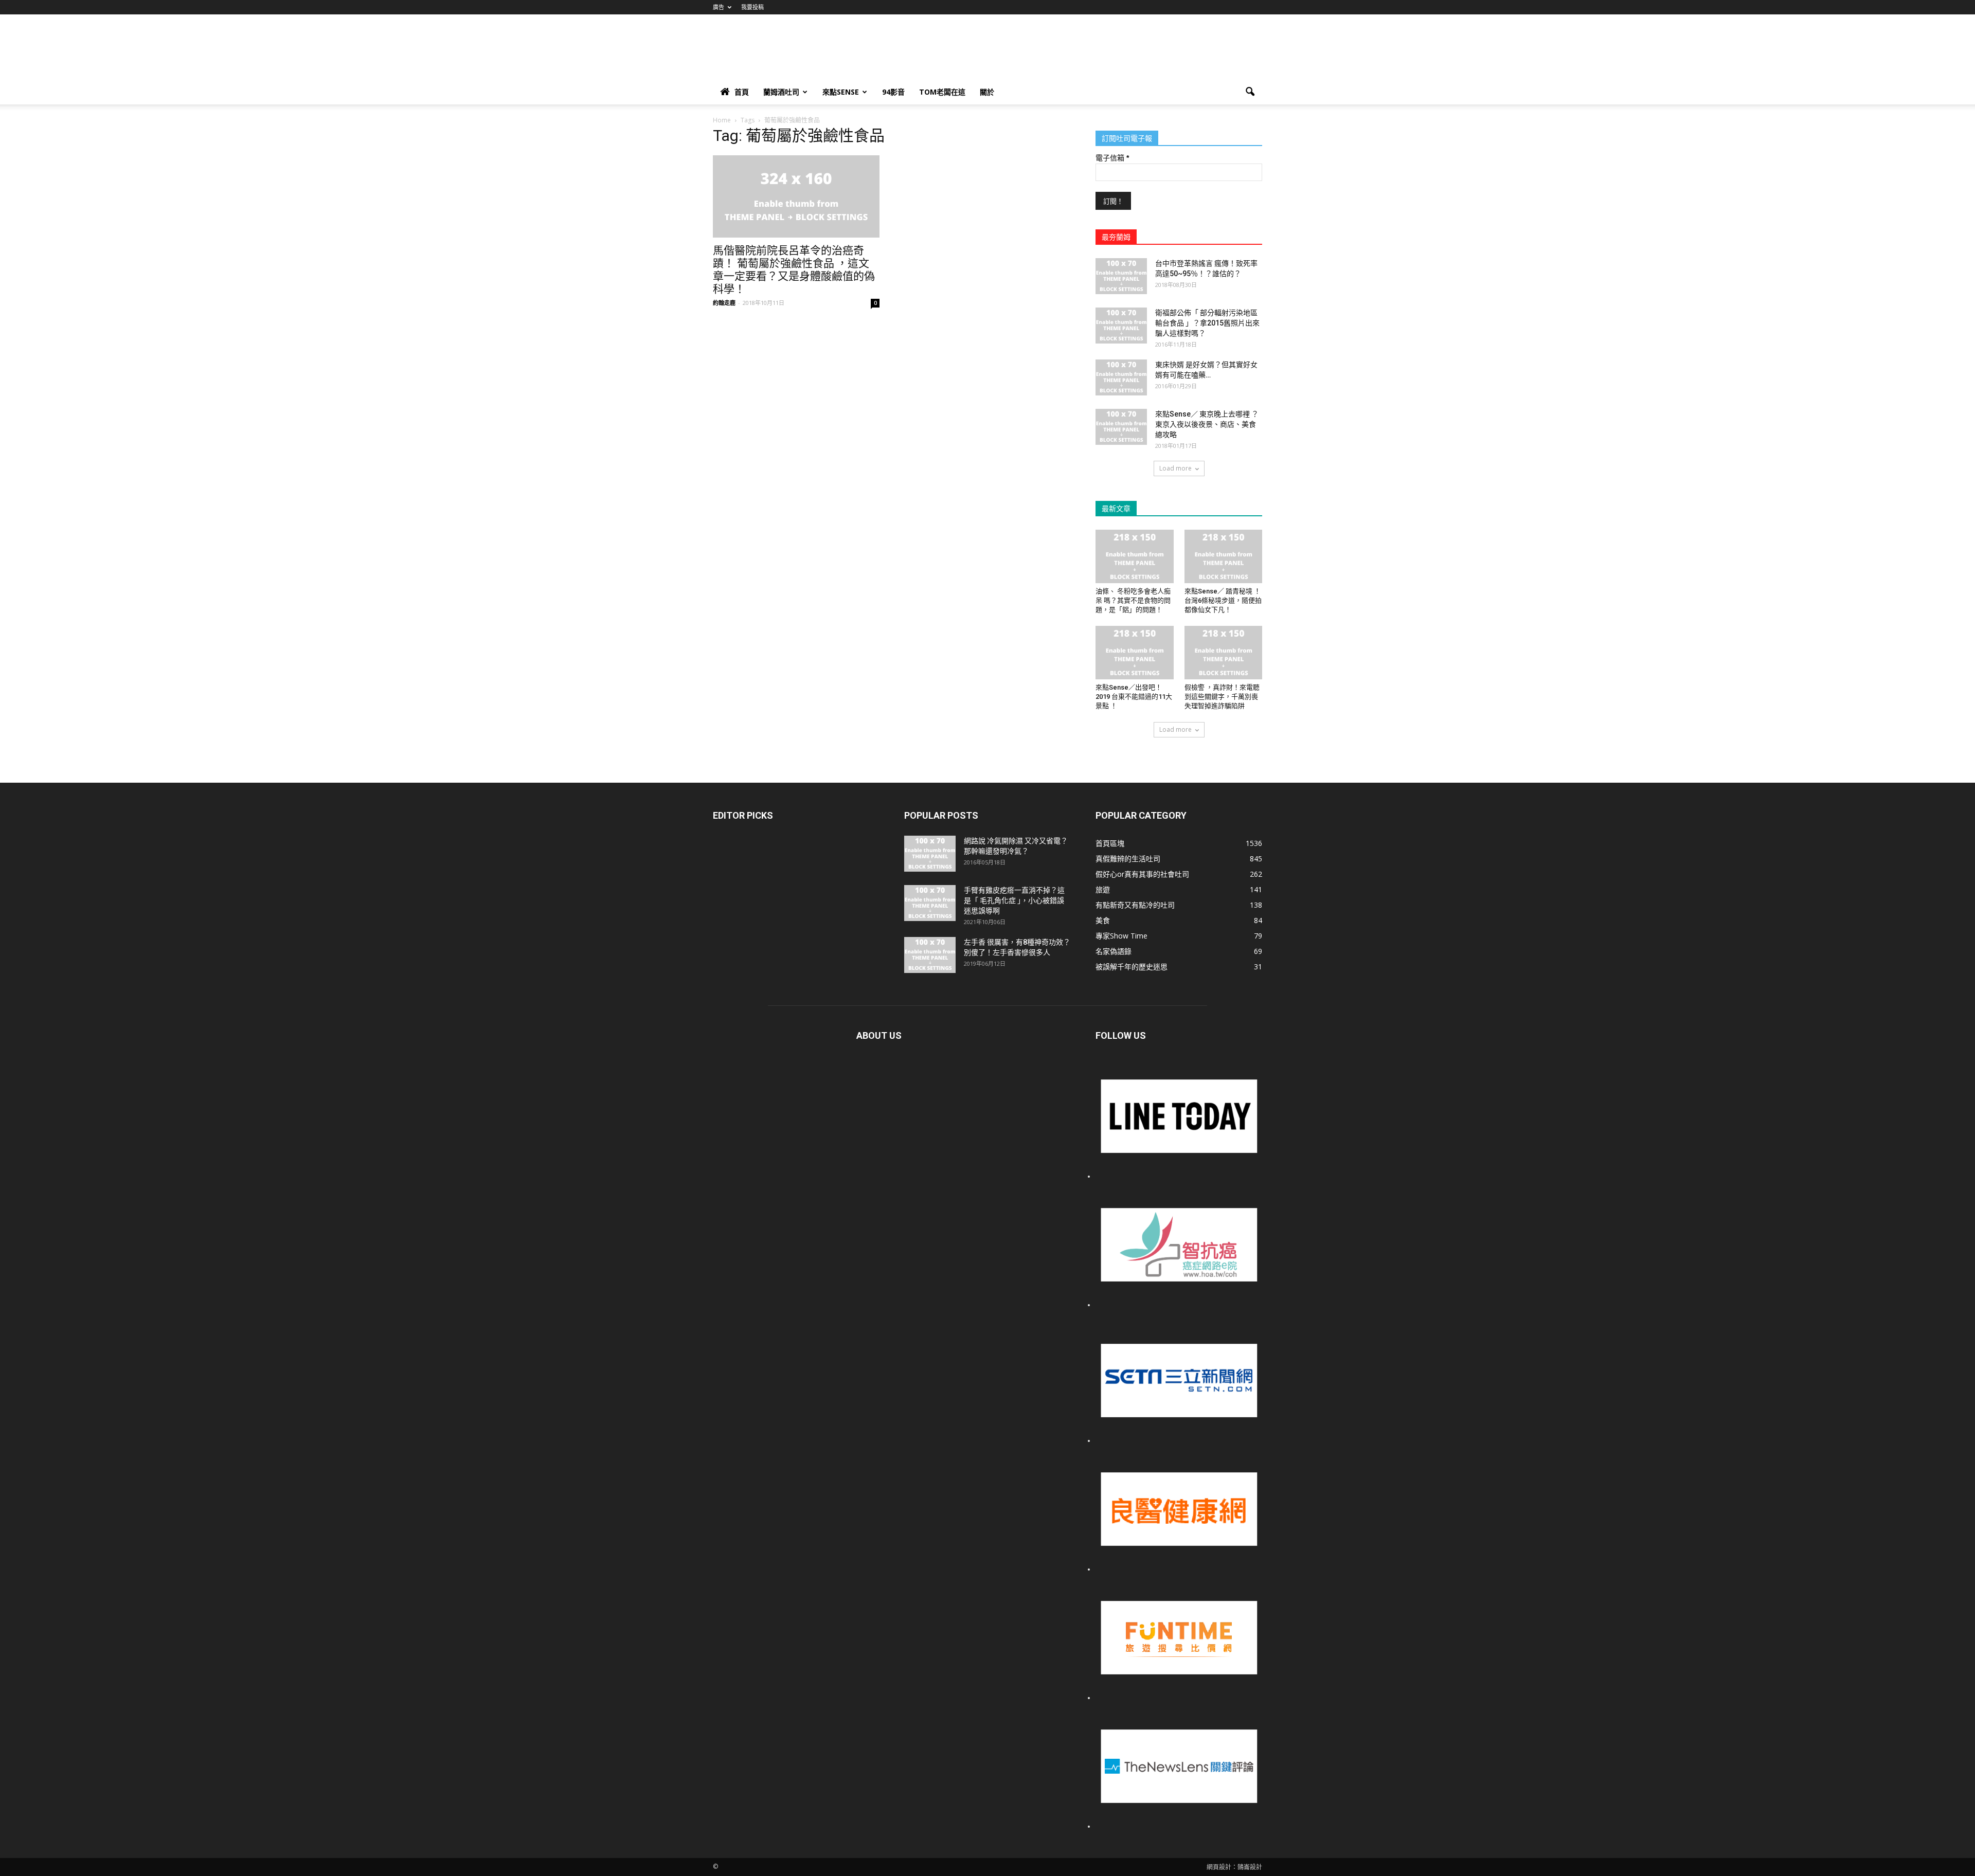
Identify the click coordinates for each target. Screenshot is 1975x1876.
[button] (1250, 92)
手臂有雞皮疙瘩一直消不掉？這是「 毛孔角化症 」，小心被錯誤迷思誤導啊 (1014, 900)
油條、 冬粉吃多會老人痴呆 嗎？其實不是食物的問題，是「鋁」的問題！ (1133, 600)
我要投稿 (752, 7)
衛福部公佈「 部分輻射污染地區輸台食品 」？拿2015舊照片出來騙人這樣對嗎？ (1207, 323)
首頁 (742, 92)
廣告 (719, 7)
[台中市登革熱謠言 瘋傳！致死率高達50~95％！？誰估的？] (1121, 276)
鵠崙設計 (1250, 1867)
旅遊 (1103, 889)
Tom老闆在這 (942, 92)
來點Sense (841, 92)
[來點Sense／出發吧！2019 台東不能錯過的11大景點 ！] (1135, 653)
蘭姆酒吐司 (781, 92)
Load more (1175, 468)
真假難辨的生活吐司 (1128, 859)
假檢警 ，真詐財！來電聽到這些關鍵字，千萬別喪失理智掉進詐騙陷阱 (1222, 697)
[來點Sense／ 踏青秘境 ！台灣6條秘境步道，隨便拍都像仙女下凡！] (1224, 556)
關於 (987, 92)
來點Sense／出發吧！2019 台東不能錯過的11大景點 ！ (1134, 697)
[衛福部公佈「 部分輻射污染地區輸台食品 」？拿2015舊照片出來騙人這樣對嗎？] (1121, 326)
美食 (1103, 920)
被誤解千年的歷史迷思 (1132, 967)
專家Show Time (1121, 936)
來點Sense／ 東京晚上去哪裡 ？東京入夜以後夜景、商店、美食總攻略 (1207, 424)
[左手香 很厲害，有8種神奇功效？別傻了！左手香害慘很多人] (930, 955)
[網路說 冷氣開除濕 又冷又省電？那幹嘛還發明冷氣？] (930, 854)
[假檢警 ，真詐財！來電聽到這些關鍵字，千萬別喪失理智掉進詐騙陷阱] (1224, 653)
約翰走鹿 (724, 303)
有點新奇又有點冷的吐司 (1135, 905)
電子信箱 (1112, 158)
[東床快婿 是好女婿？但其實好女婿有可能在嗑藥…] (1121, 377)
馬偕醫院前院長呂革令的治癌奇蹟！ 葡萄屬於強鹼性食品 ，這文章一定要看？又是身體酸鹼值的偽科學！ (794, 270)
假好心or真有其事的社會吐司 (1142, 874)
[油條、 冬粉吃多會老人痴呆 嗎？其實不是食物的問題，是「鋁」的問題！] (1135, 556)
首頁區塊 (1110, 843)
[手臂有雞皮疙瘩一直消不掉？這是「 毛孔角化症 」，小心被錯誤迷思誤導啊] (930, 903)
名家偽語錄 (1114, 951)
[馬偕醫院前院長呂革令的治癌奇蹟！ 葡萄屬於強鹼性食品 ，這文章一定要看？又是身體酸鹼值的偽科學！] (796, 196)
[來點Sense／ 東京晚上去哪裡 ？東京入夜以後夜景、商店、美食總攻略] (1121, 427)
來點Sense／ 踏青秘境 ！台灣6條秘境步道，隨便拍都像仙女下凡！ (1223, 600)
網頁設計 (1219, 1867)
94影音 (893, 92)
